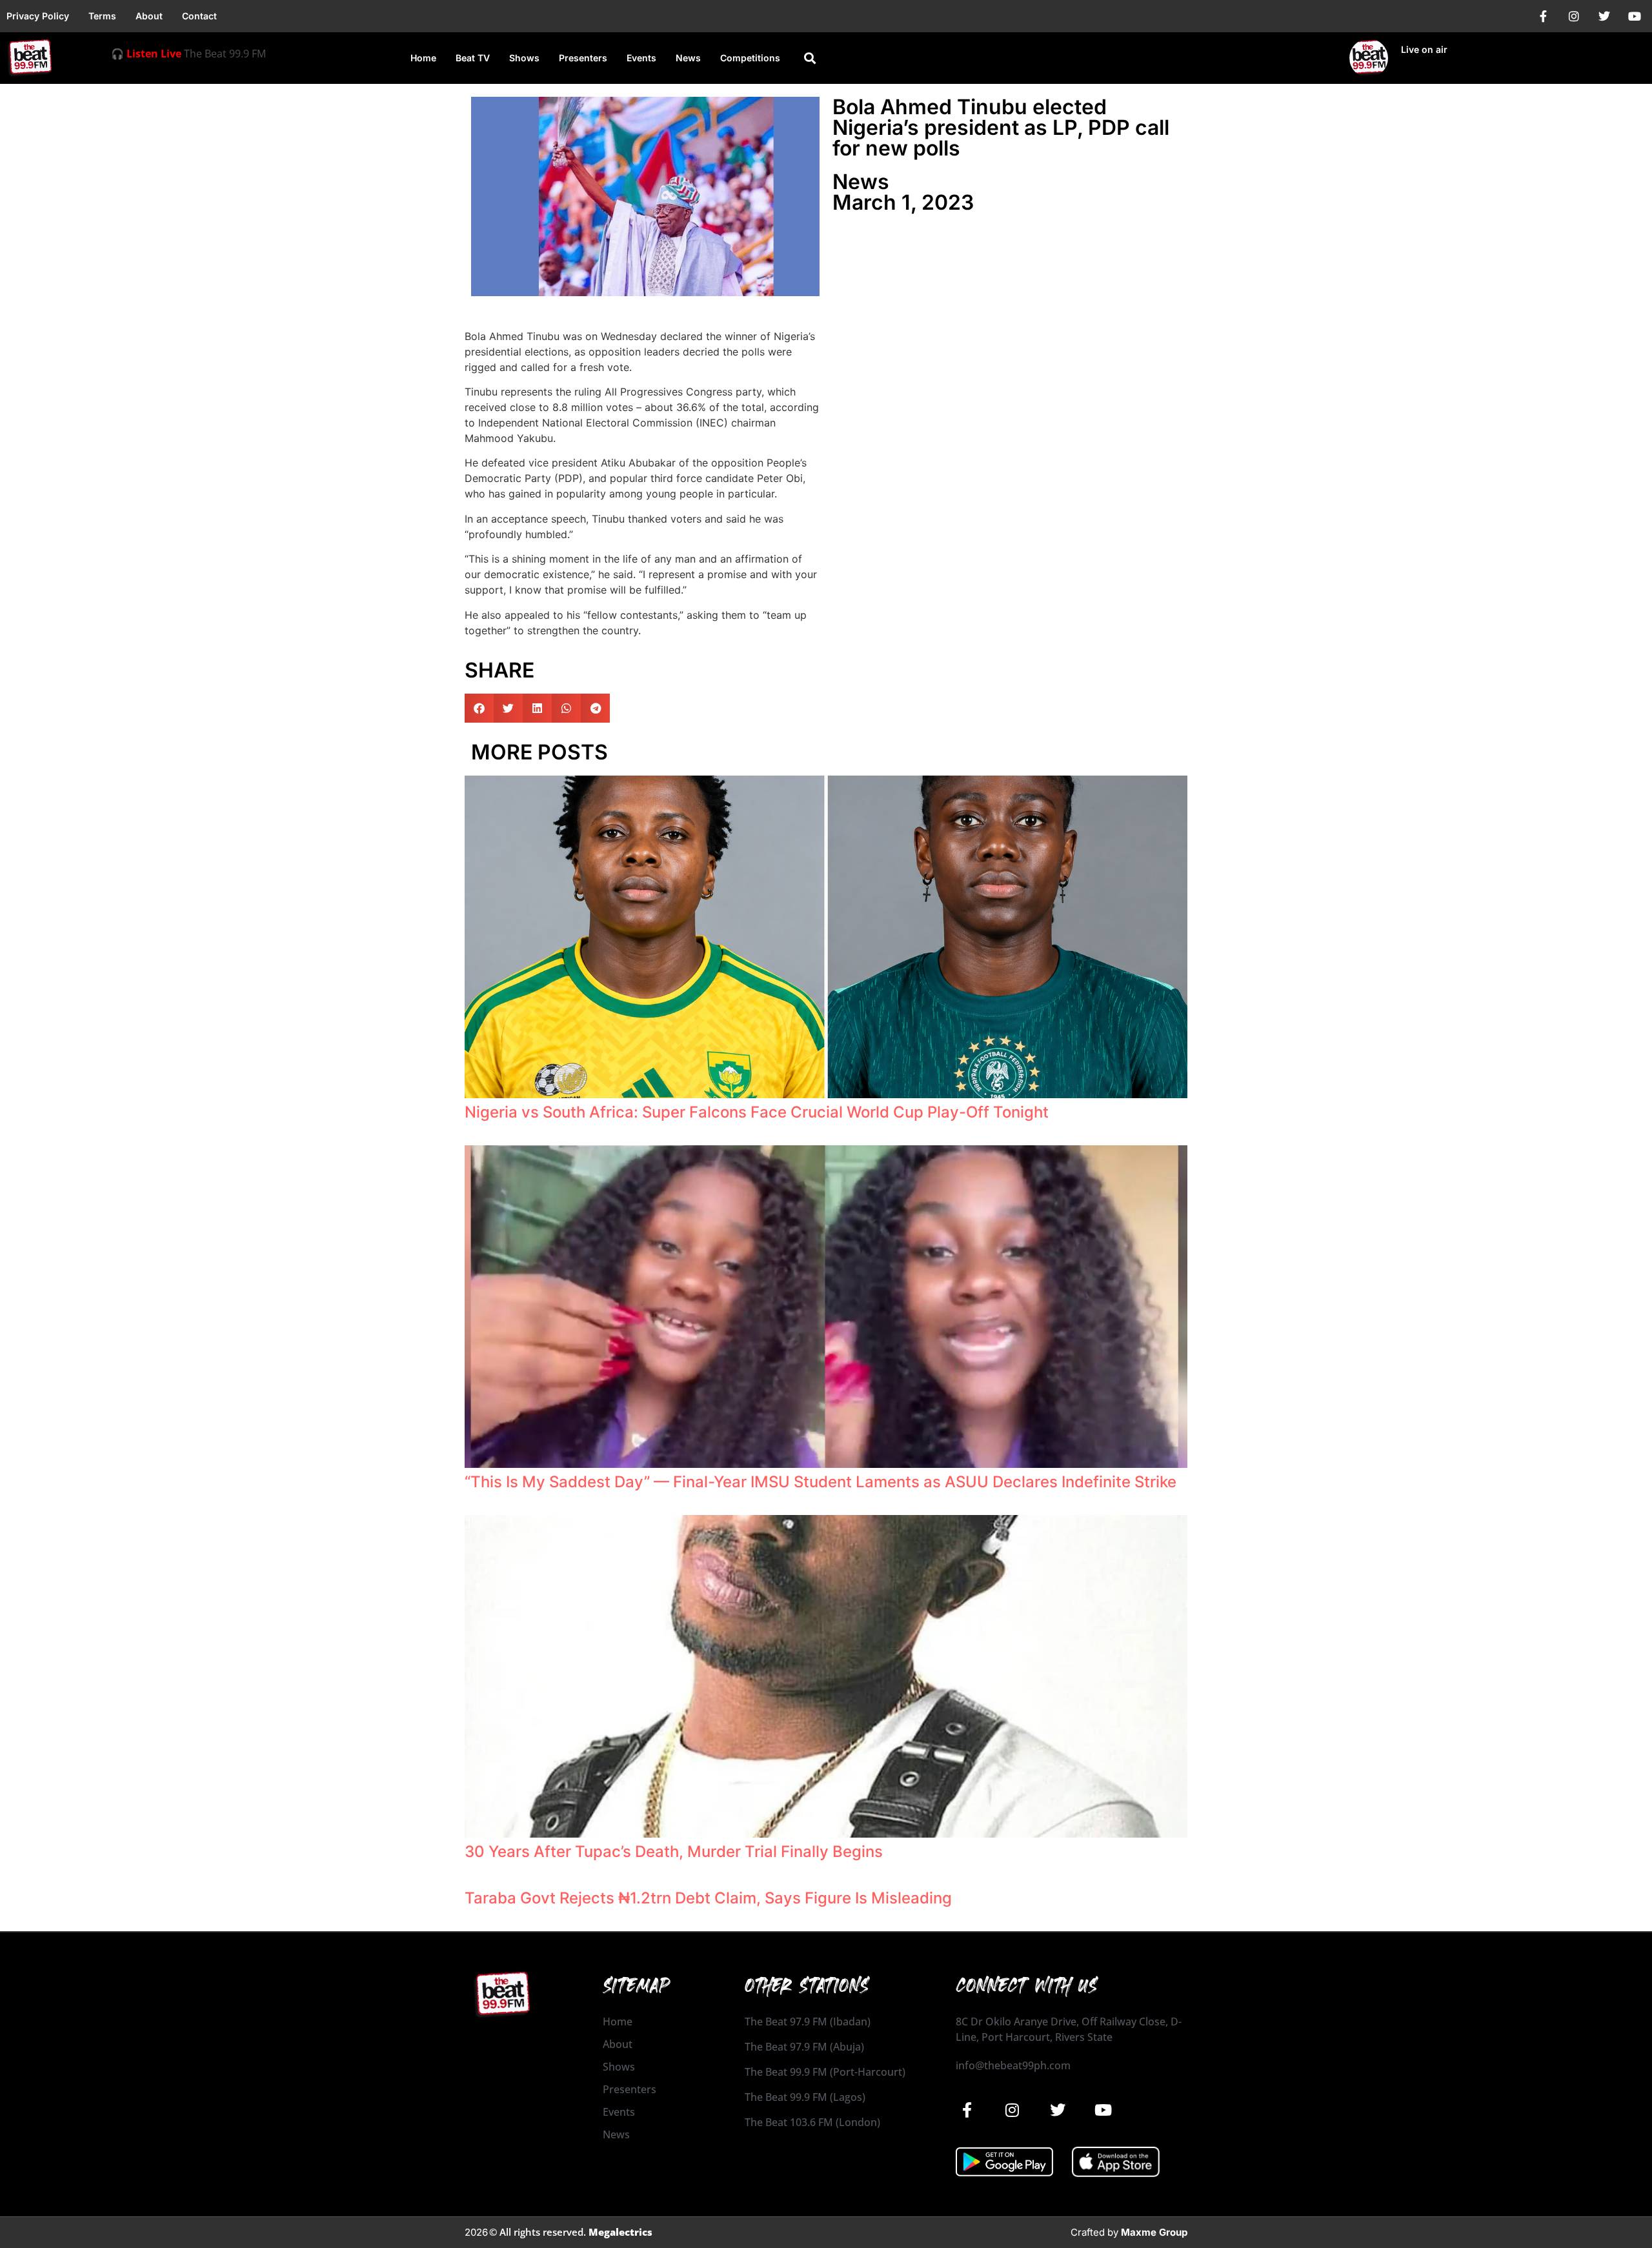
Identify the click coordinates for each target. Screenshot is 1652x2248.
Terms (102, 16)
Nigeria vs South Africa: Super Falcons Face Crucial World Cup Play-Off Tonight (757, 1112)
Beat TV (473, 58)
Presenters (583, 58)
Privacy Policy (38, 16)
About (149, 16)
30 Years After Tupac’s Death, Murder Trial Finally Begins (674, 1852)
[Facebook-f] (1544, 16)
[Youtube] (1635, 16)
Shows (524, 58)
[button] (810, 58)
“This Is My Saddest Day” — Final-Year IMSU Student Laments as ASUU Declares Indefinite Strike (821, 1482)
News (688, 58)
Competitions (750, 58)
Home (423, 58)
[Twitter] (1604, 16)
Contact (199, 16)
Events (641, 58)
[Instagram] (1574, 16)
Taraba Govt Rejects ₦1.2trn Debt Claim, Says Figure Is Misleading (708, 1898)
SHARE (499, 670)
